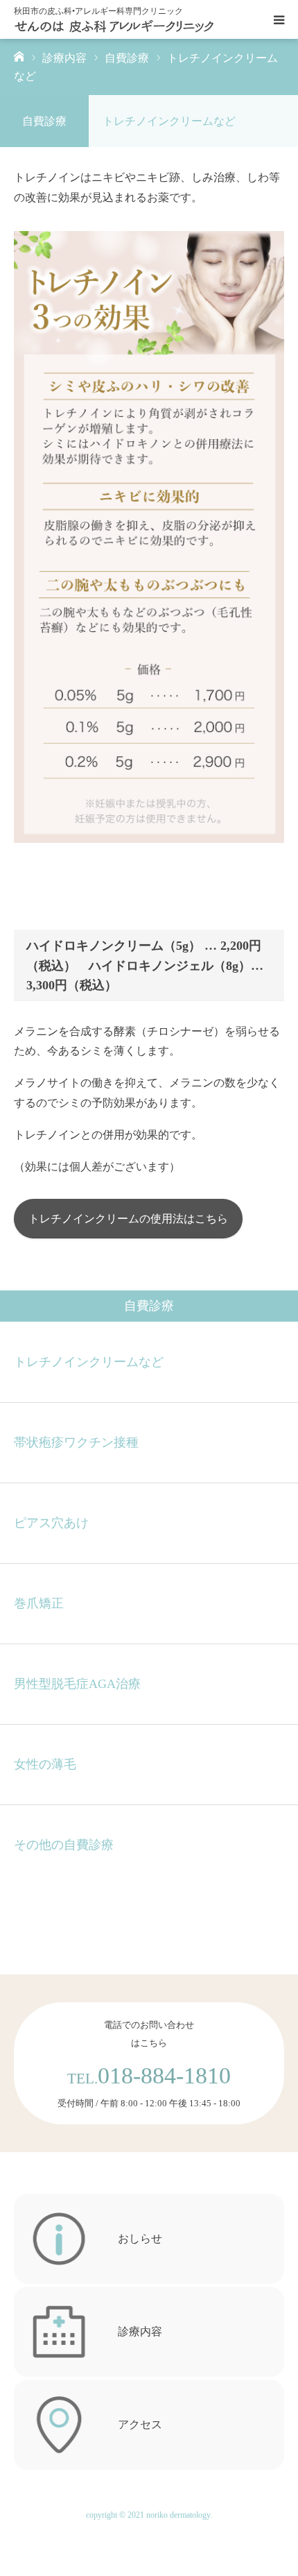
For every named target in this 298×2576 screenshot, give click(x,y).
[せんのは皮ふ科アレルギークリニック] (114, 19)
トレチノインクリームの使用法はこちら (128, 1219)
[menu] (279, 19)
